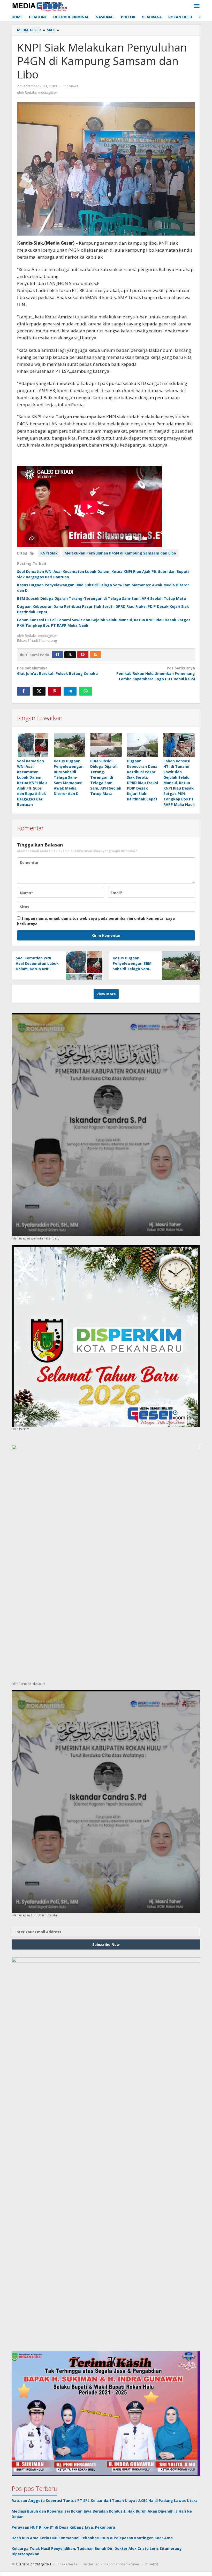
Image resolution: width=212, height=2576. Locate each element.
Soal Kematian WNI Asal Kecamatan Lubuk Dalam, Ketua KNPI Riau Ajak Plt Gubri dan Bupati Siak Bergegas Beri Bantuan (32, 783)
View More (106, 994)
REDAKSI (151, 2564)
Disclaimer (91, 2564)
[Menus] (197, 6)
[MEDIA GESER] (40, 6)
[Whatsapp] (86, 691)
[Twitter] (70, 655)
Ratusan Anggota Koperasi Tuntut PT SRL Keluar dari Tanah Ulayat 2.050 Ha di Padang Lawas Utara (105, 2501)
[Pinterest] (83, 655)
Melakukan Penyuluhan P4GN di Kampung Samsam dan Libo (120, 553)
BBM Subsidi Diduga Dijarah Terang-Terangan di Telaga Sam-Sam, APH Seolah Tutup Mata (101, 598)
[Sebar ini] (24, 691)
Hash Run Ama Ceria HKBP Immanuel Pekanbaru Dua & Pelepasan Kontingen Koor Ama (92, 2538)
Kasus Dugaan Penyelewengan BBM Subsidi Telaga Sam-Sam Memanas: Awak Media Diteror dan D (69, 777)
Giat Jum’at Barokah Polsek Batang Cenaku (57, 671)
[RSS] (95, 655)
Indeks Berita (67, 2564)
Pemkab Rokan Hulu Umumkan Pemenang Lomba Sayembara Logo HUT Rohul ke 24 (156, 673)
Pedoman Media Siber (122, 2564)
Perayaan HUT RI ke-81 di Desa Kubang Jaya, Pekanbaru (63, 2527)
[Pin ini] (55, 691)
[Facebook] (57, 655)
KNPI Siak (49, 553)
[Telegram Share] (70, 691)
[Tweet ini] (39, 691)
